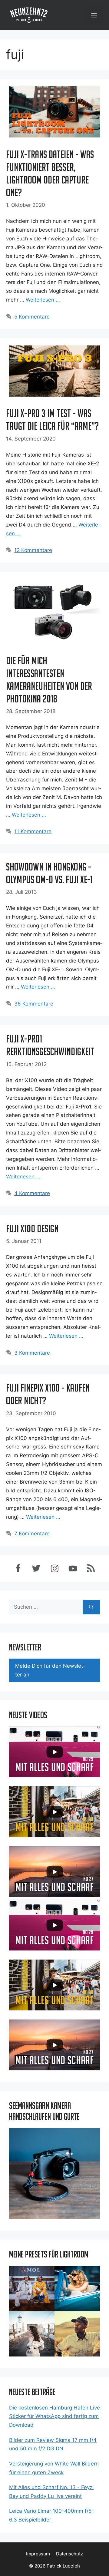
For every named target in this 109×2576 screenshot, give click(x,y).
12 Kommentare (33, 550)
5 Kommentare (32, 317)
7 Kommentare (32, 1534)
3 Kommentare (32, 1353)
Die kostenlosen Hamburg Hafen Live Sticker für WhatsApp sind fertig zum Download (54, 2416)
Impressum (38, 2554)
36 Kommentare (34, 1004)
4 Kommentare (32, 1193)
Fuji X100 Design (32, 1229)
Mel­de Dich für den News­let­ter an (50, 1670)
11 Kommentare (33, 831)
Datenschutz (69, 2554)
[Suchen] (91, 1607)
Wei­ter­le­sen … (43, 300)
